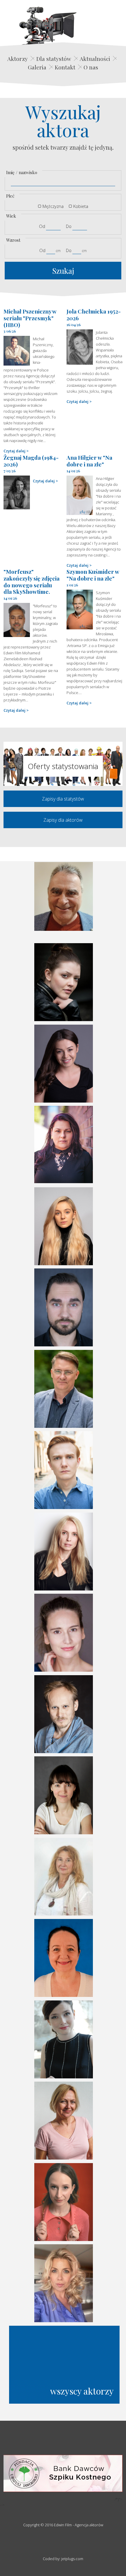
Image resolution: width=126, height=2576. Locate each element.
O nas (91, 67)
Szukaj (63, 271)
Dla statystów (54, 59)
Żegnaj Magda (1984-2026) (31, 461)
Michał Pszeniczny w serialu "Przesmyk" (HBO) (30, 318)
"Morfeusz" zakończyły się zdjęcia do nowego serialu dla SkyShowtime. (31, 581)
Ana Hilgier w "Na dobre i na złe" (89, 461)
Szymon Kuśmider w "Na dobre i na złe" (93, 575)
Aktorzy (18, 59)
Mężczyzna (53, 206)
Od (42, 226)
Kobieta (81, 206)
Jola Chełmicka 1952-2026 (94, 315)
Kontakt (65, 67)
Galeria (37, 67)
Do (69, 226)
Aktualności (95, 59)
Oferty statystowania (63, 766)
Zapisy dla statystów (63, 799)
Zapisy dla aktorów (63, 820)
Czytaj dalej (15, 451)
